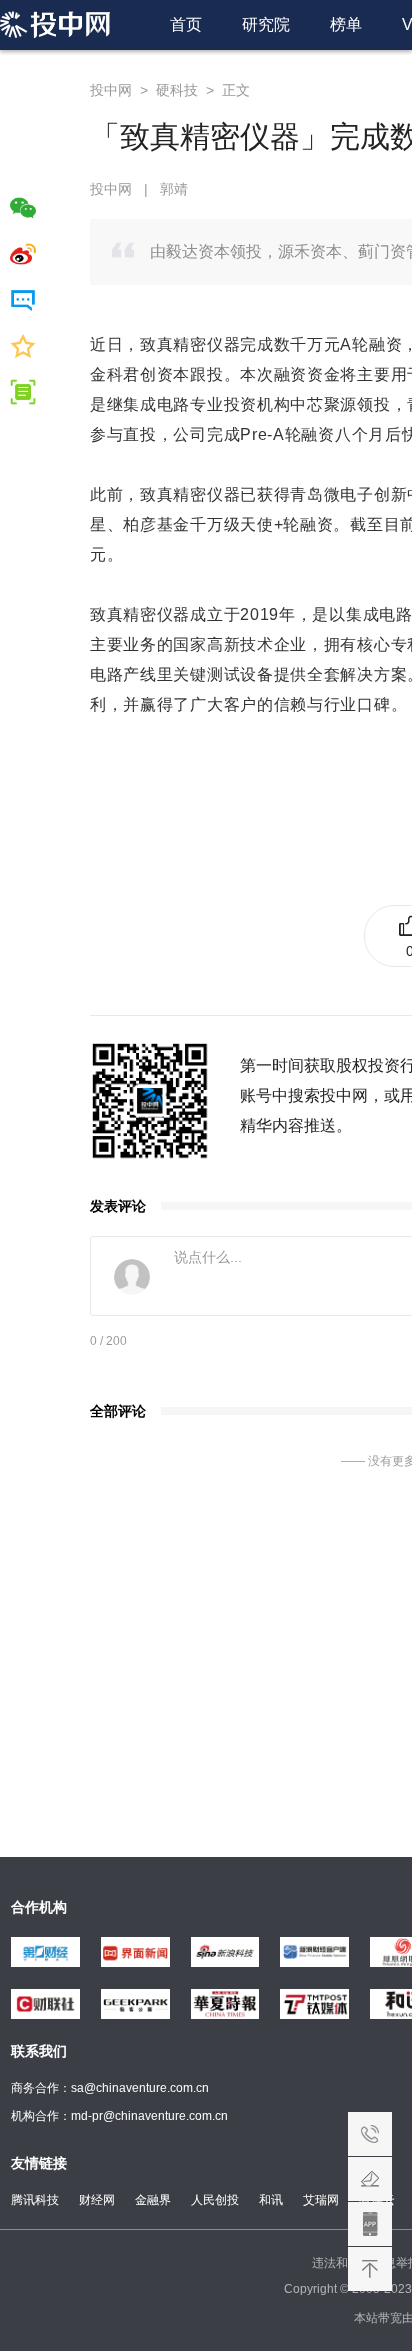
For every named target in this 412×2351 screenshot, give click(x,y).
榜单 (346, 24)
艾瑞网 (321, 2200)
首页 (186, 24)
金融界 (153, 2200)
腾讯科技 (35, 2200)
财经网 (97, 2200)
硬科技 (177, 90)
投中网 (111, 90)
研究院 (266, 24)
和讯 (271, 2200)
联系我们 (370, 2134)
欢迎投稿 (370, 2179)
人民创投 (215, 2200)
